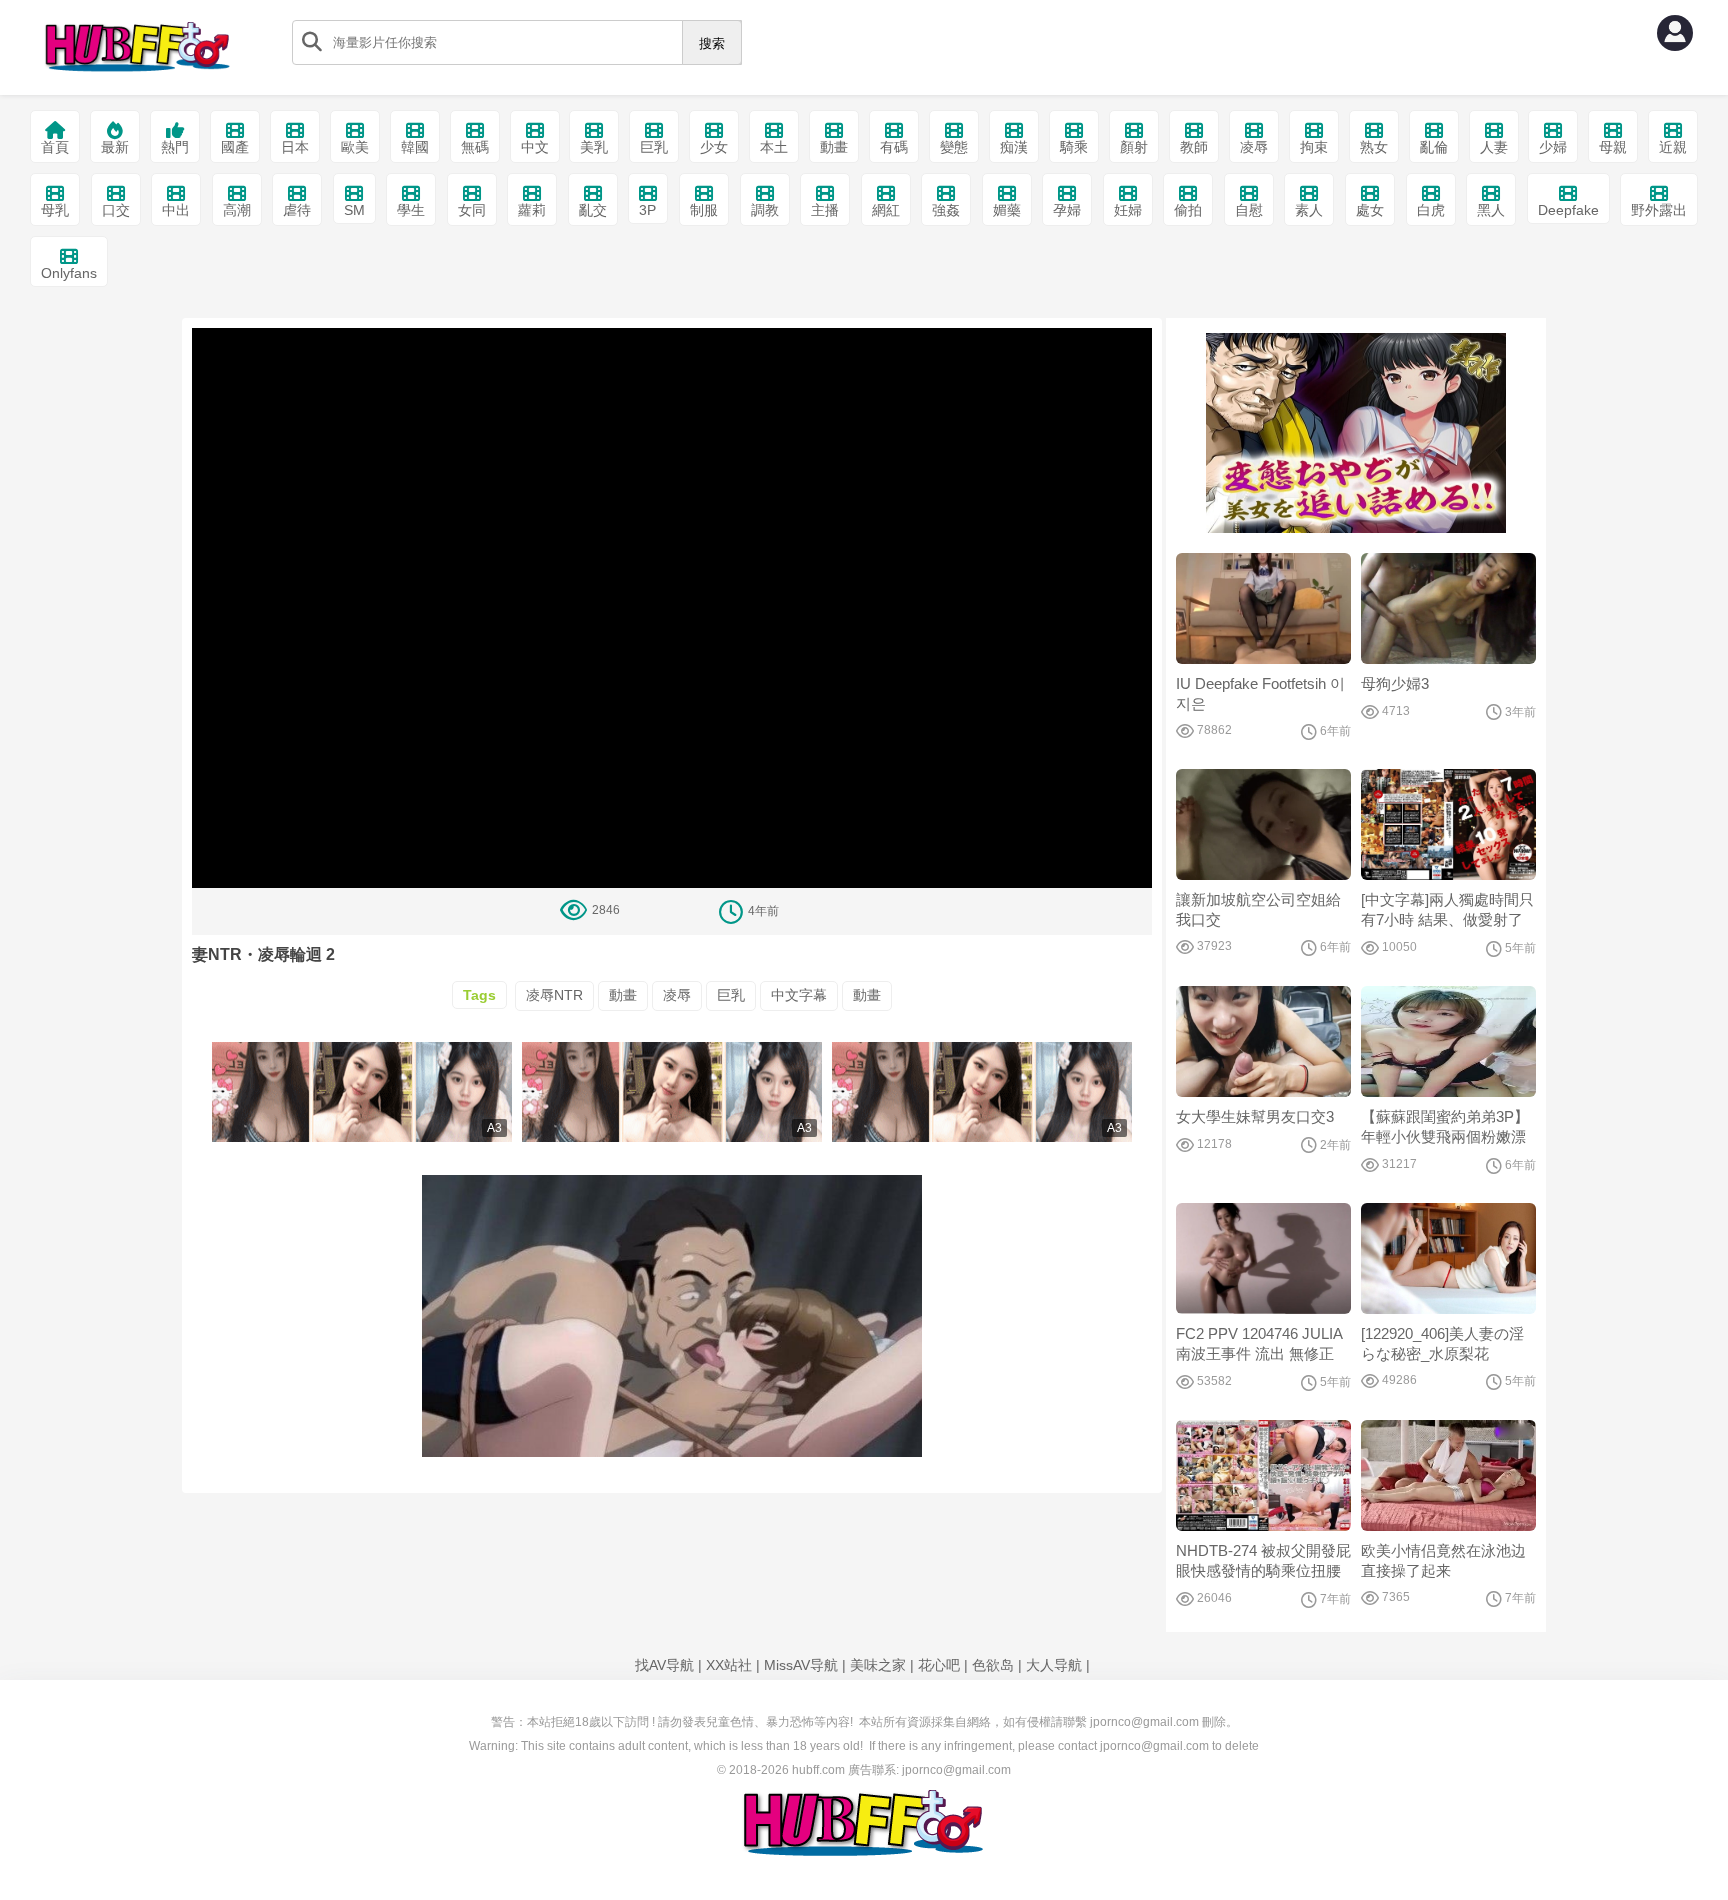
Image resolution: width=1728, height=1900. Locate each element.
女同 (472, 210)
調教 (765, 210)
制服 (704, 210)
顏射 (1134, 147)
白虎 (1431, 210)
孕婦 (1067, 210)
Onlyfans (69, 273)
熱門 (175, 147)
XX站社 (729, 1665)
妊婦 (1128, 210)
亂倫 (1434, 147)
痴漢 (1014, 147)
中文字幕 (799, 995)
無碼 (475, 147)
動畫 (834, 147)
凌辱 (1254, 147)
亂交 (593, 210)
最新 (115, 147)
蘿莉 (532, 210)
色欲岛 (993, 1665)
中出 (176, 210)
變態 (954, 147)
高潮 (237, 210)
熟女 (1374, 147)
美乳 (594, 147)
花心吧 (939, 1665)
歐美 (355, 147)
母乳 (55, 210)
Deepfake (1568, 210)
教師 (1194, 147)
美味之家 (878, 1665)
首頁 (55, 147)
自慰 (1249, 210)
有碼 (894, 147)
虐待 (297, 210)
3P (647, 210)
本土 (774, 147)
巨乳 (654, 147)
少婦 (1553, 147)
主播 (825, 210)
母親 (1613, 147)
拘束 (1314, 147)
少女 (714, 147)
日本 (295, 147)
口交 (116, 210)
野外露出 (1659, 210)
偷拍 (1188, 210)
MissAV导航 (801, 1665)
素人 (1309, 210)
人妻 (1494, 147)
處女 (1370, 210)
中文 (535, 147)
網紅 (886, 210)
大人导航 (1054, 1665)
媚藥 (1007, 210)
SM (354, 210)
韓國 (415, 147)
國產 (235, 147)
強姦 (946, 210)
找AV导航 (664, 1665)
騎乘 (1074, 147)
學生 (411, 210)
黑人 (1491, 210)
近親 (1673, 147)
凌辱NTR (554, 995)
